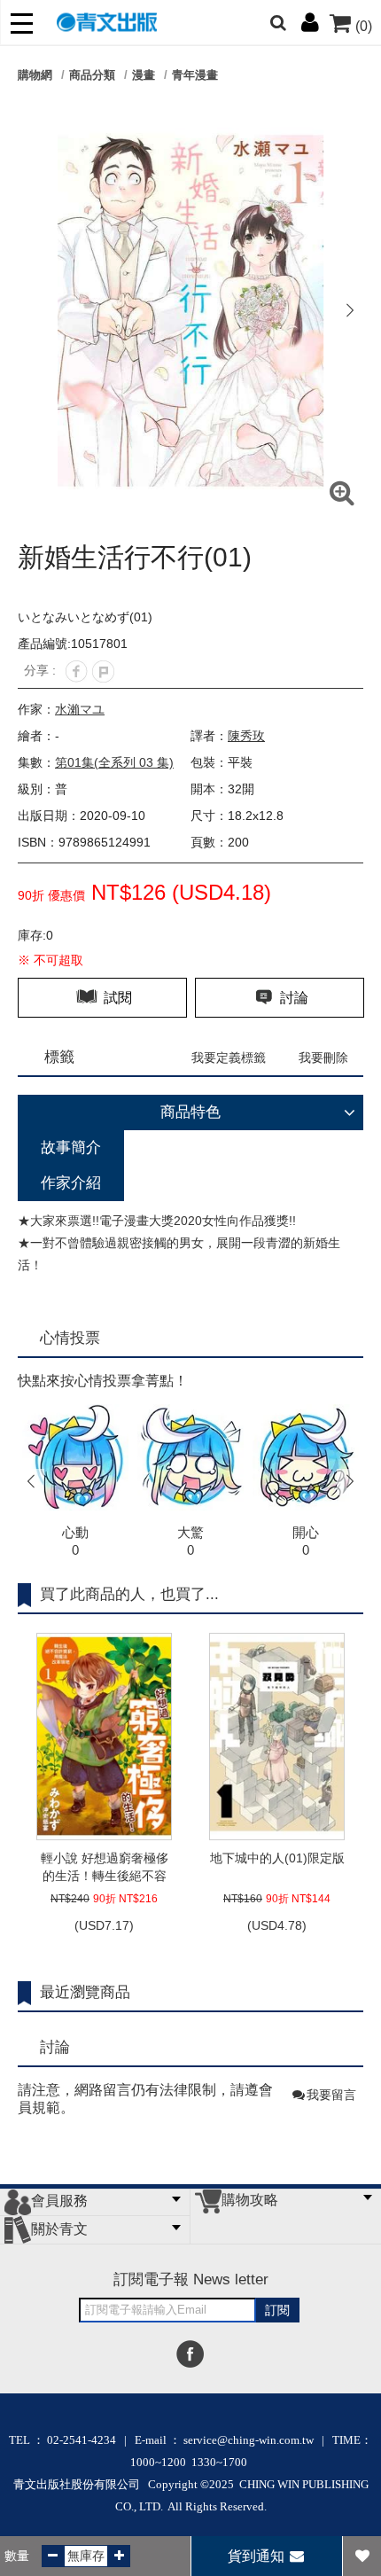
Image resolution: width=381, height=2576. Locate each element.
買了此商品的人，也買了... (129, 1594)
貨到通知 (258, 2556)
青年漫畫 (195, 75)
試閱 (116, 998)
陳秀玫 (246, 736)
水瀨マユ (80, 709)
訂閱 (277, 2310)
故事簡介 (71, 1147)
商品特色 (190, 1112)
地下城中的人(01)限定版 (277, 1858)
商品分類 (92, 75)
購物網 (35, 75)
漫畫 (144, 75)
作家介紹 (71, 1183)
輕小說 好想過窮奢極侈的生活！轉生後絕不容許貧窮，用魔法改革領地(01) (105, 1868)
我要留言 (331, 2095)
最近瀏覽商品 (85, 1992)
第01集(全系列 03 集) (114, 762)
